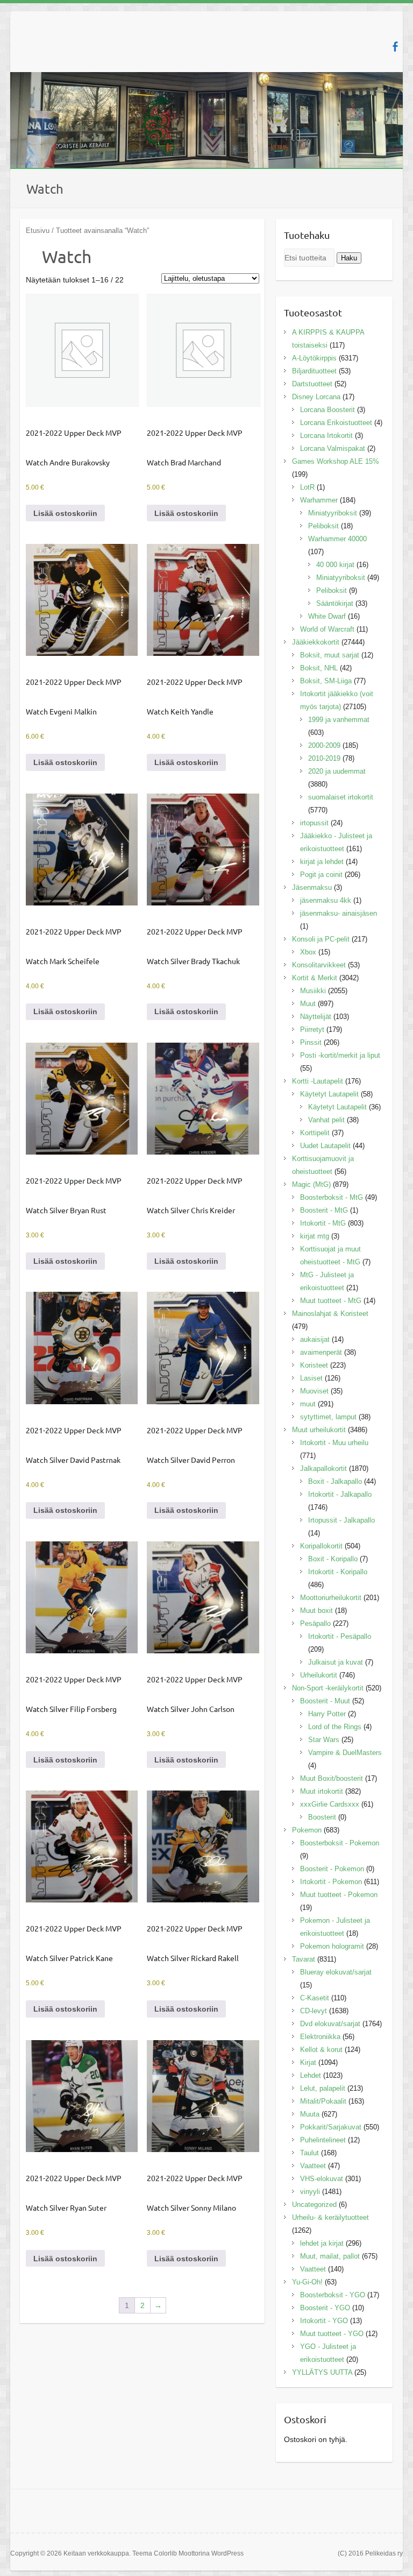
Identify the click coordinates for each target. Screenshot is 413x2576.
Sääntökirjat (335, 603)
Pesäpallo (315, 1623)
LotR (307, 487)
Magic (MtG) (311, 1184)
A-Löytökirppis (314, 358)
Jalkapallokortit (323, 1469)
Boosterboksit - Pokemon (340, 1843)
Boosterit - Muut (325, 1701)
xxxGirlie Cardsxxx (330, 1804)
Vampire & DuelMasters (345, 1753)
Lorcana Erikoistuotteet (336, 423)
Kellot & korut (321, 2050)
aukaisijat (315, 1339)
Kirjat (308, 2062)
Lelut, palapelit (323, 2088)
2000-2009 (324, 745)
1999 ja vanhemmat (339, 720)
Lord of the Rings (335, 1727)
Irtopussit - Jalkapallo (341, 1520)
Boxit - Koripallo (333, 1559)
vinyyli (310, 2192)
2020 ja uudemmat (337, 771)
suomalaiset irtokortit (341, 797)
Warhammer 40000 (337, 539)
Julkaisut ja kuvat (336, 1662)
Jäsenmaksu (312, 887)
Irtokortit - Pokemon (331, 1882)
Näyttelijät (316, 1017)
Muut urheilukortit (319, 1430)
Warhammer (319, 500)
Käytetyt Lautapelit (329, 1094)
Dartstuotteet (312, 384)
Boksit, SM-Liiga (326, 681)
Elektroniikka (320, 2037)
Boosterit (322, 1817)
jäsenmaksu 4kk (326, 900)
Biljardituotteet (314, 371)
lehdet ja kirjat (322, 2243)
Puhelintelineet (323, 2140)
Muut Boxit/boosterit (332, 1778)
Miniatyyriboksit (333, 513)
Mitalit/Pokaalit (323, 2101)
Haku (349, 258)
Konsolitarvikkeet (319, 965)
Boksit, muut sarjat (330, 655)
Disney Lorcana (316, 397)
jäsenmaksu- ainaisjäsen (339, 913)
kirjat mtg (315, 1236)
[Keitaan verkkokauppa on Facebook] (395, 47)
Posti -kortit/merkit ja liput (340, 1055)
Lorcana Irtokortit (326, 436)
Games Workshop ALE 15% (336, 461)
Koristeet (314, 1365)
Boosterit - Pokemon (332, 1869)
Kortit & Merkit (315, 978)
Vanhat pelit (326, 1120)
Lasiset (311, 1378)
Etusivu (38, 231)
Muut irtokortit (322, 1791)
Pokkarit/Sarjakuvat (331, 2127)
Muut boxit (316, 1611)
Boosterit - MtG (324, 1210)
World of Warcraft (327, 629)
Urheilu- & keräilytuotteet (330, 2217)
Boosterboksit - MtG (332, 1197)
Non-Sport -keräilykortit (328, 1688)
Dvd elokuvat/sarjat (330, 2024)
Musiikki (313, 991)
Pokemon (307, 1830)
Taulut (309, 2153)
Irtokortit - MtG (323, 1223)
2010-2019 (324, 758)
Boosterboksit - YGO (333, 2295)
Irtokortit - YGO (324, 2321)
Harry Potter (327, 1714)
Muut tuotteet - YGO (332, 2334)
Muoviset (314, 1391)
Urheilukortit (319, 1675)
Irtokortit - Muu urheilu (334, 1443)
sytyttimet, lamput (328, 1417)
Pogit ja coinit (321, 875)
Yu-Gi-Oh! (307, 2282)
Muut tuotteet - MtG (331, 1301)
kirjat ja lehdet (322, 862)
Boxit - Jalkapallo (335, 1481)
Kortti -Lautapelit (318, 1081)
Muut (308, 1004)
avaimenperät (321, 1352)
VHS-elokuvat (322, 2179)
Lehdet (311, 2075)
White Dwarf (327, 616)
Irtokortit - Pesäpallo (340, 1636)
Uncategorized (314, 2205)
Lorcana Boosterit (327, 410)
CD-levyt (314, 2011)
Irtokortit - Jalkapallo (340, 1494)
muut (308, 1404)
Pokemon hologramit (332, 1946)
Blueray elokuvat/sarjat (336, 1972)
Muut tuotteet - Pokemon (339, 1895)
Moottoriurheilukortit (331, 1598)
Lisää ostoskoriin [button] (65, 513)
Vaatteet (313, 2166)
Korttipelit (315, 1133)
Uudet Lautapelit (325, 1146)
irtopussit (314, 823)
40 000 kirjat (335, 565)
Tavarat (304, 1959)
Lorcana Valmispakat (333, 448)
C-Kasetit (315, 1998)
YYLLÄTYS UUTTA (322, 2372)
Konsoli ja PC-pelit (321, 939)
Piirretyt (312, 1029)
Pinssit (311, 1042)
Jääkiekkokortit (316, 642)
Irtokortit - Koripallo (338, 1572)
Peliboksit (323, 526)
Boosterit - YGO (325, 2308)
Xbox (308, 952)
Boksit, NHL (319, 668)
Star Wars (324, 1740)
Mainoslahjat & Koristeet (330, 1314)
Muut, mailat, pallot (330, 2256)
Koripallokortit (321, 1546)
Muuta (310, 2114)
